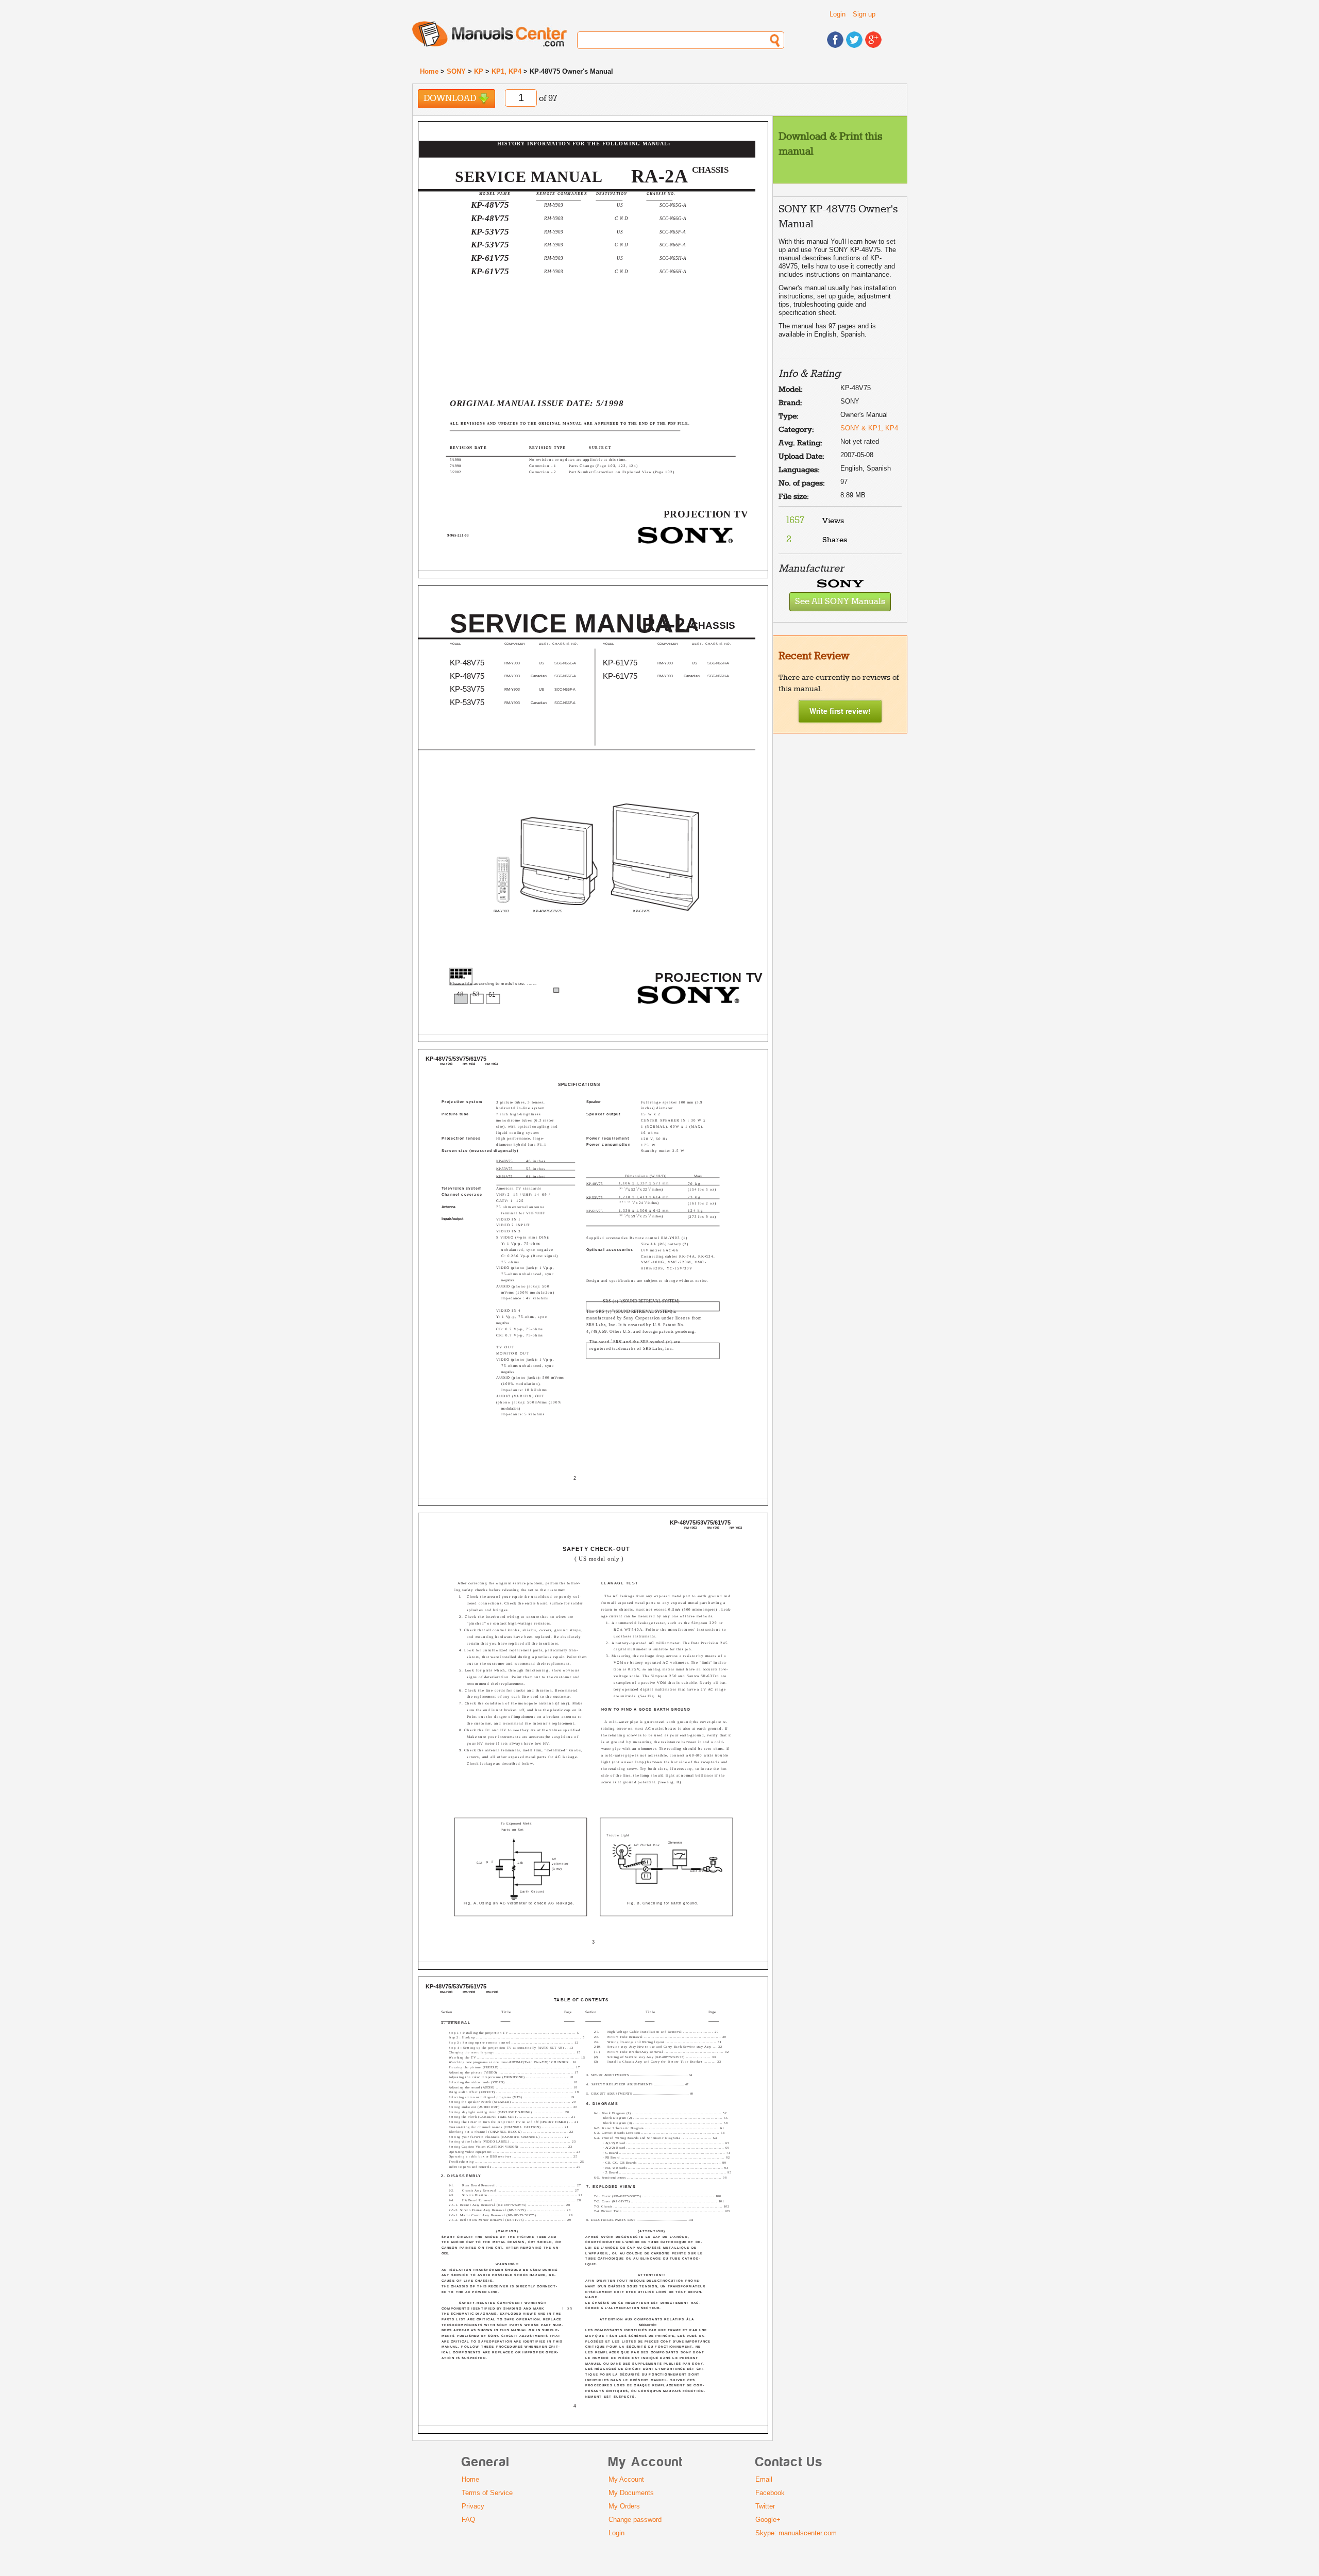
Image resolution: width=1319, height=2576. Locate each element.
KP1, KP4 (506, 71)
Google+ (768, 2520)
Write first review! (840, 711)
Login (838, 14)
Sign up (864, 14)
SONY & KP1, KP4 (869, 428)
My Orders (624, 2506)
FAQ (468, 2520)
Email (764, 2479)
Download (451, 99)
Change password (635, 2520)
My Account (626, 2479)
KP (479, 71)
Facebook (770, 2493)
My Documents (631, 2493)
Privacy (473, 2506)
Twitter (765, 2506)
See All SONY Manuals (840, 602)
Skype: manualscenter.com (796, 2533)
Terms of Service (487, 2493)
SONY (456, 71)
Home (429, 71)
